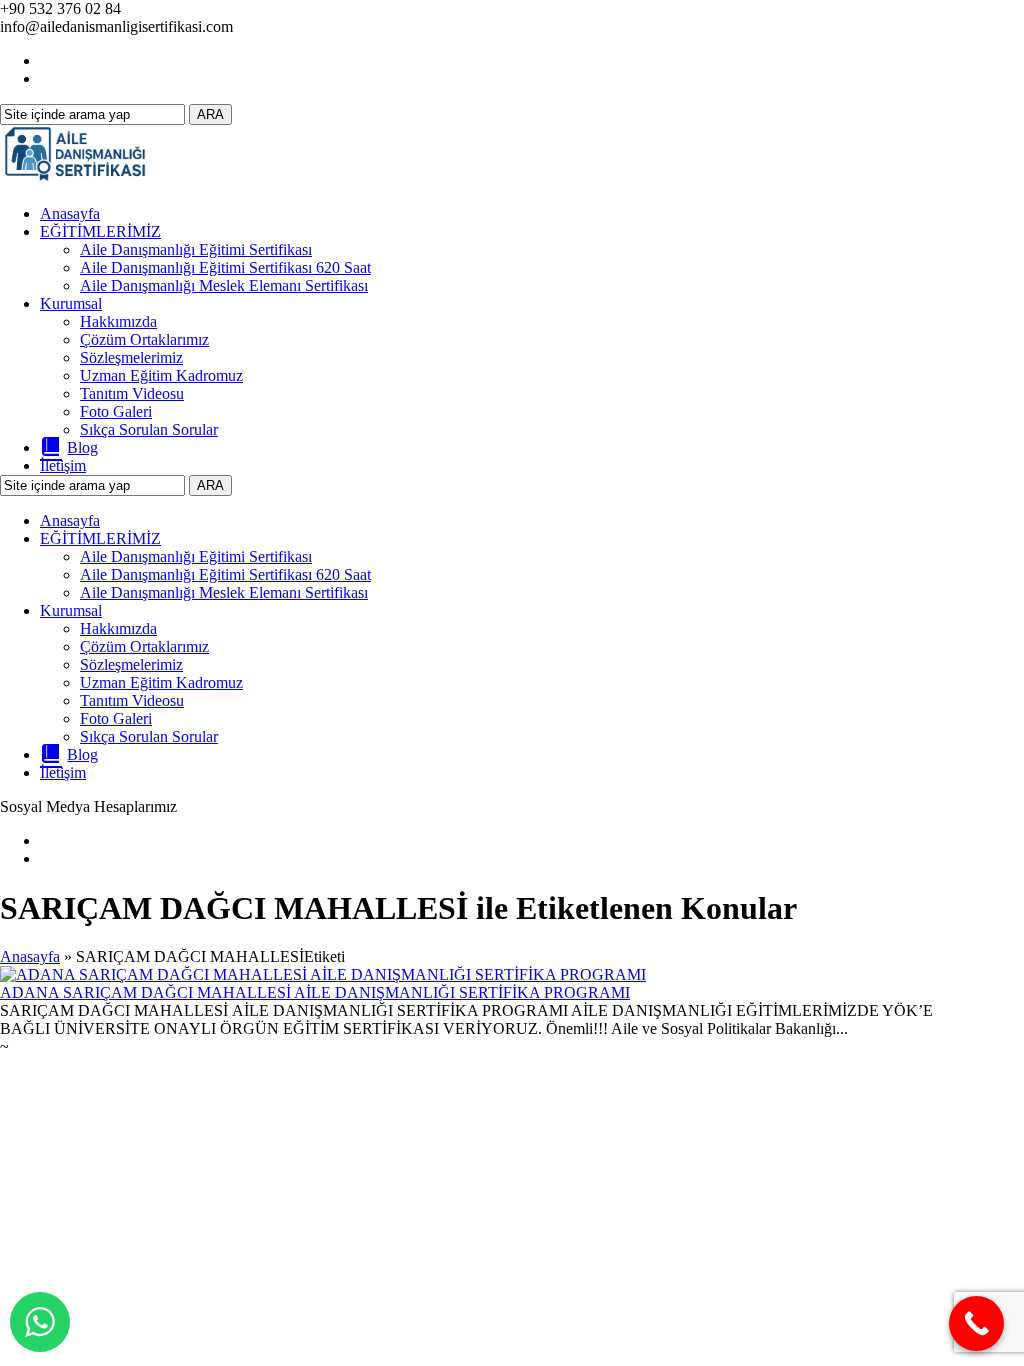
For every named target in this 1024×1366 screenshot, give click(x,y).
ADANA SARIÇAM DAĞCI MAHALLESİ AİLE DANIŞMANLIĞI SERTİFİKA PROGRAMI (315, 992)
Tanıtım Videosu (132, 393)
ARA (210, 114)
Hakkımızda (118, 321)
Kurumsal (71, 303)
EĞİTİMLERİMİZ (100, 231)
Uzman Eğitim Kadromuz (161, 375)
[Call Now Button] (976, 1323)
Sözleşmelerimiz (131, 357)
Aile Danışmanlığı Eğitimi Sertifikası (196, 249)
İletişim (63, 465)
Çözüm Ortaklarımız (144, 339)
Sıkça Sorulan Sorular (149, 429)
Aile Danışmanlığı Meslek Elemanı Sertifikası (224, 285)
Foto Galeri (116, 411)
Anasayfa (70, 213)
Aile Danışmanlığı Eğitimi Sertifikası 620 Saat (225, 267)
